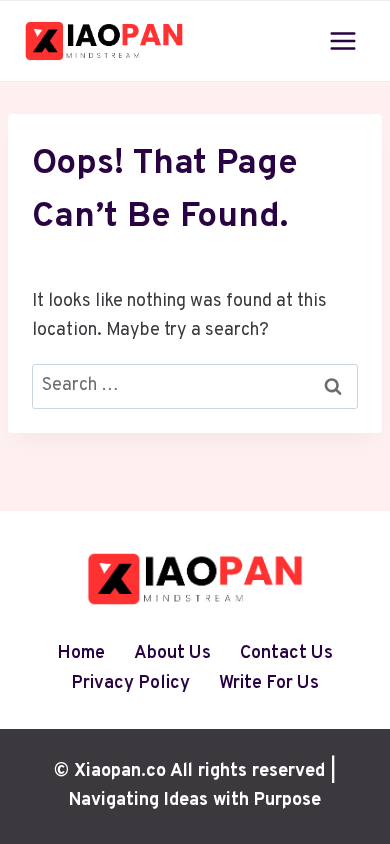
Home (81, 653)
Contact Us (286, 653)
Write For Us (269, 683)
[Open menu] (342, 40)
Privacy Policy (130, 683)
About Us (172, 653)
